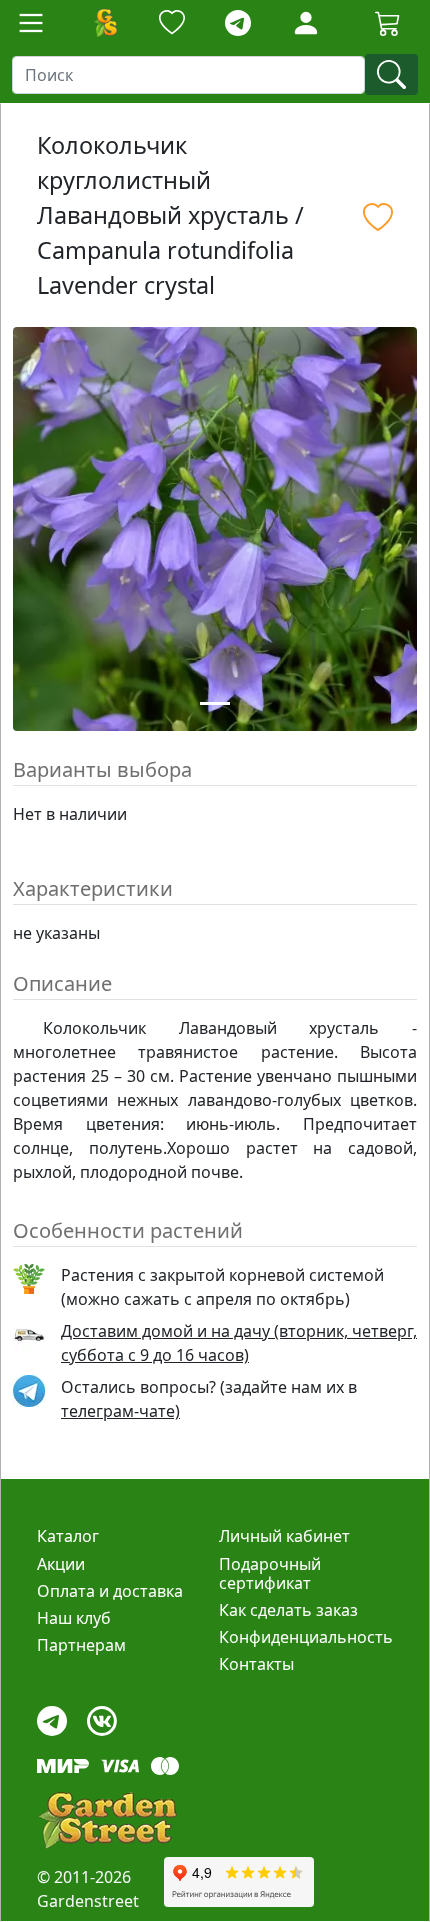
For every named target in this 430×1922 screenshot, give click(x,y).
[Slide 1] (215, 703)
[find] (391, 74)
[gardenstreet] (107, 1820)
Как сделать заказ (288, 1610)
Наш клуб (74, 1618)
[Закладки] (172, 23)
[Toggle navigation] (31, 23)
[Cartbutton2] (388, 22)
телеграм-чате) (120, 1411)
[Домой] (105, 23)
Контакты (256, 1664)
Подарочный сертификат (270, 1573)
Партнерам (81, 1645)
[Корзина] (388, 23)
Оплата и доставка (110, 1591)
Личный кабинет (284, 1536)
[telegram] (238, 23)
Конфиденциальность (306, 1637)
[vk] (102, 1716)
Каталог (68, 1536)
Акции (61, 1564)
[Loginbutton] (306, 23)
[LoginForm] (306, 21)
